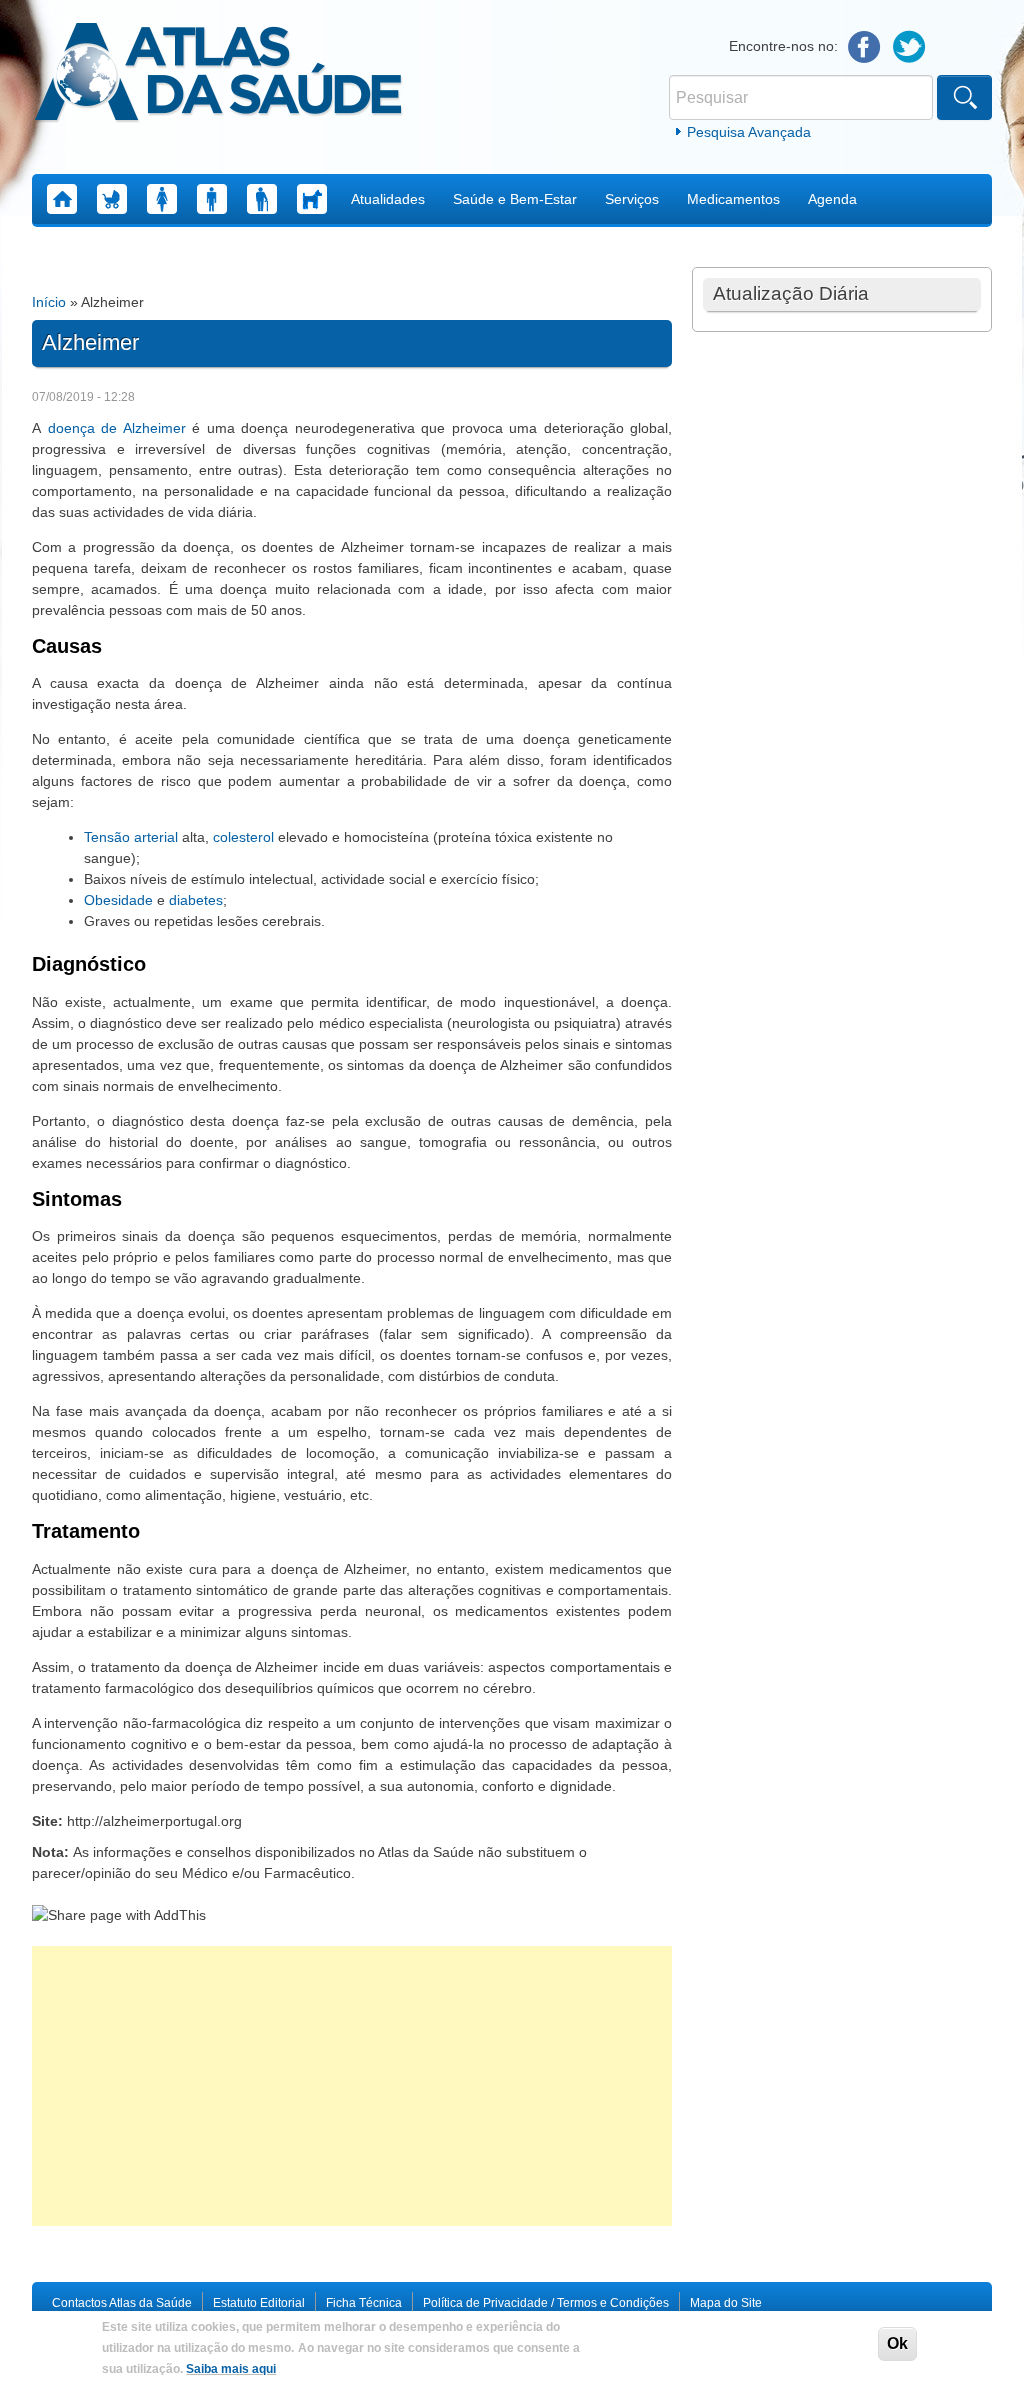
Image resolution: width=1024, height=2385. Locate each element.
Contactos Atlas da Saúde (122, 2303)
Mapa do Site (726, 2303)
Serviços (632, 199)
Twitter (909, 47)
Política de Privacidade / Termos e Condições (546, 2303)
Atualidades (388, 199)
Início (49, 302)
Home (62, 199)
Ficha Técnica (364, 2303)
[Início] (218, 75)
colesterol (243, 837)
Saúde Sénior (262, 199)
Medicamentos (733, 199)
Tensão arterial (131, 837)
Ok (897, 2343)
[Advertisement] (352, 2086)
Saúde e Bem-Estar (515, 199)
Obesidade (118, 900)
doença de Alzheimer (117, 428)
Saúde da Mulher (162, 199)
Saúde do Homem (212, 199)
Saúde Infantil (112, 199)
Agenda (832, 199)
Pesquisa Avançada (749, 132)
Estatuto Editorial (259, 2303)
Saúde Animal (312, 199)
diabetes (196, 900)
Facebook (864, 47)
